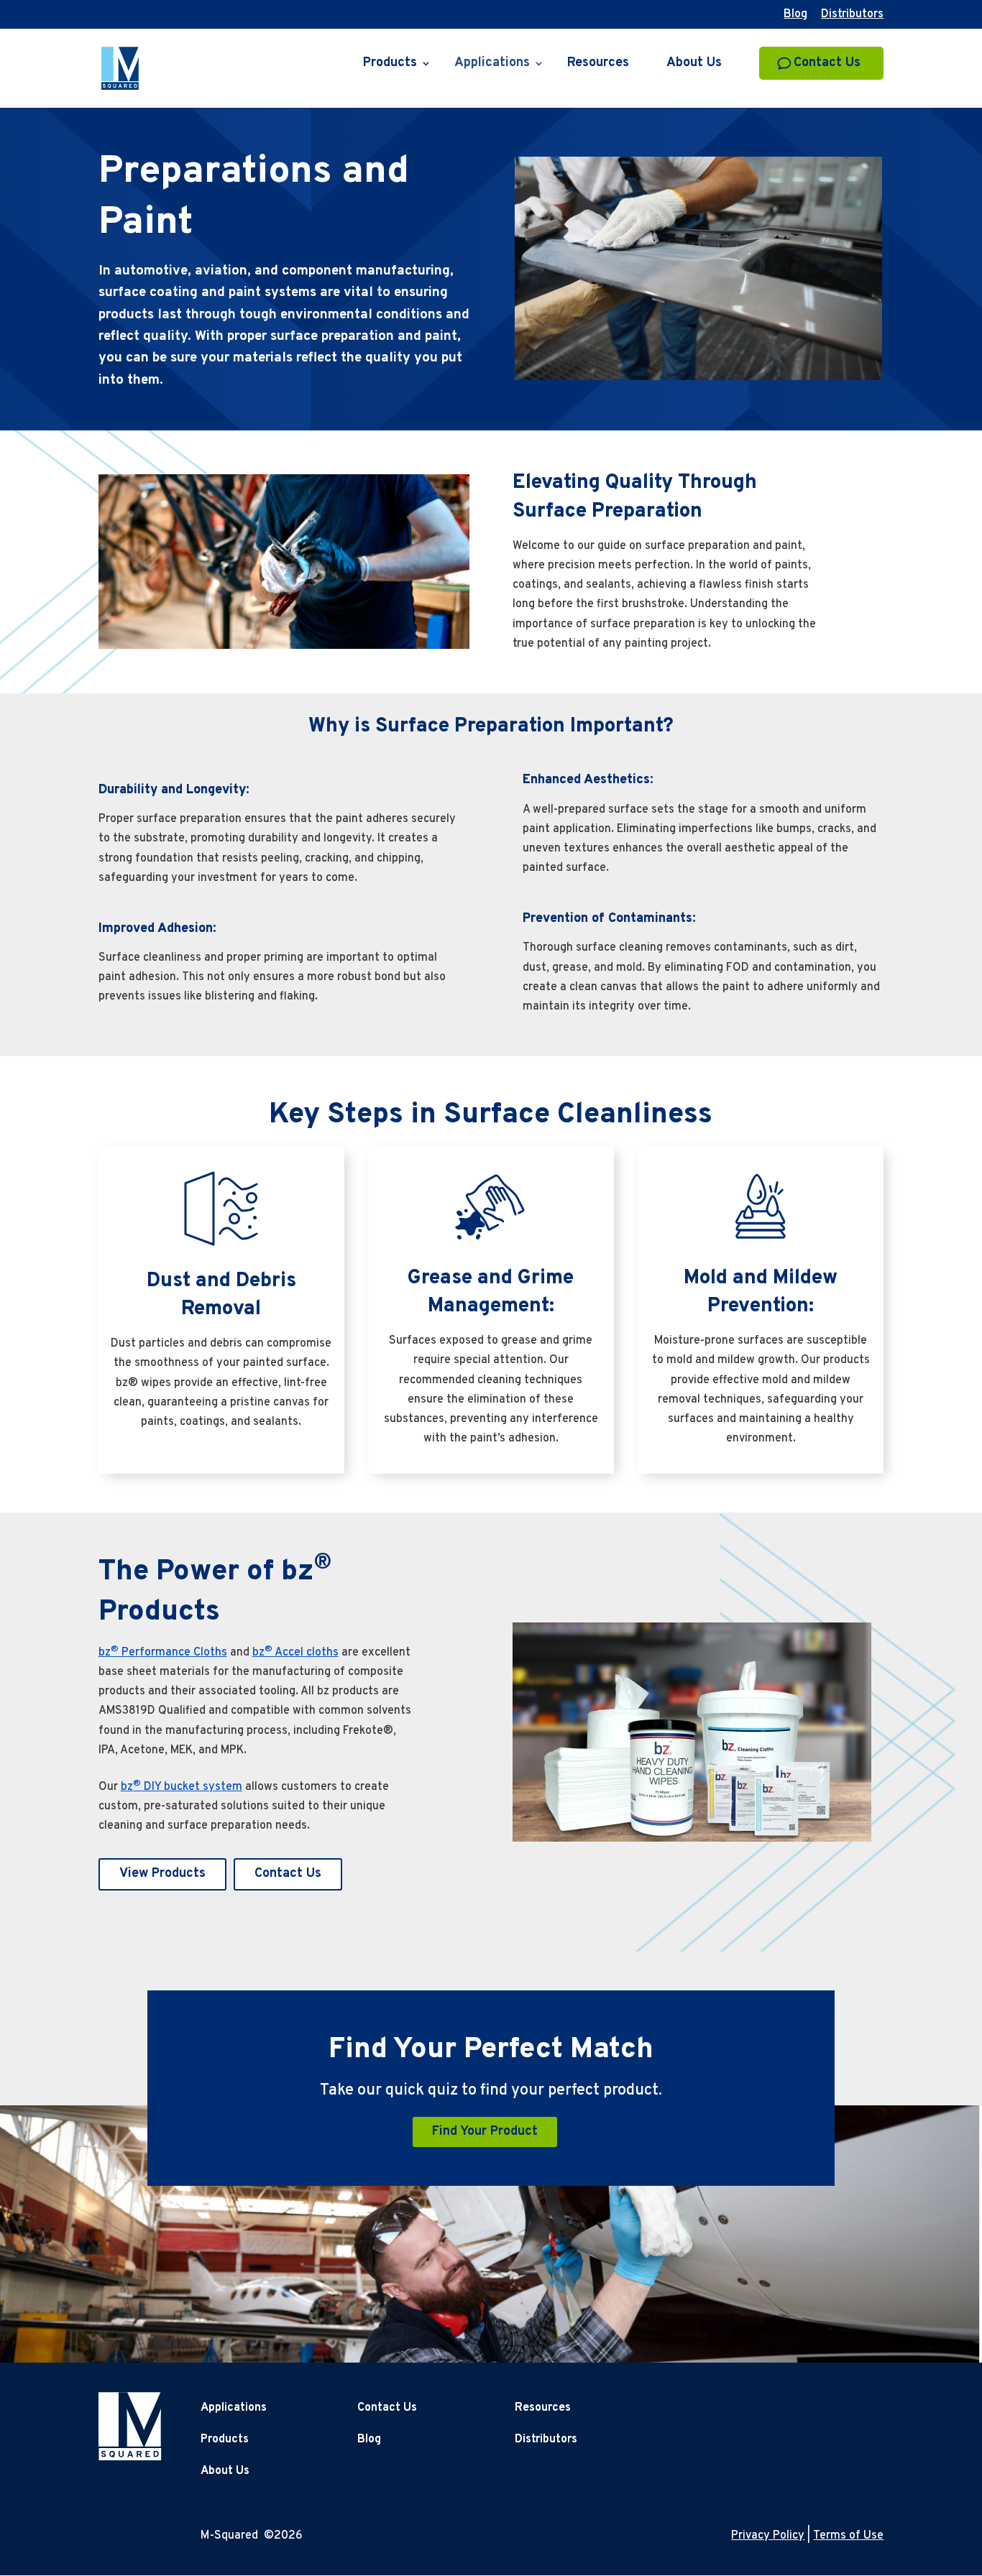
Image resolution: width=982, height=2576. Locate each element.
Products (390, 65)
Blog (795, 15)
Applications (492, 65)
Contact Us (827, 63)
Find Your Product (485, 2132)
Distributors (852, 15)
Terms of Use (848, 2536)
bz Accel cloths (295, 1653)
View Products (162, 1874)
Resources (598, 65)
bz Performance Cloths (163, 1653)
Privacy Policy (768, 2536)
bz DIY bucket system (182, 1787)
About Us (694, 65)
